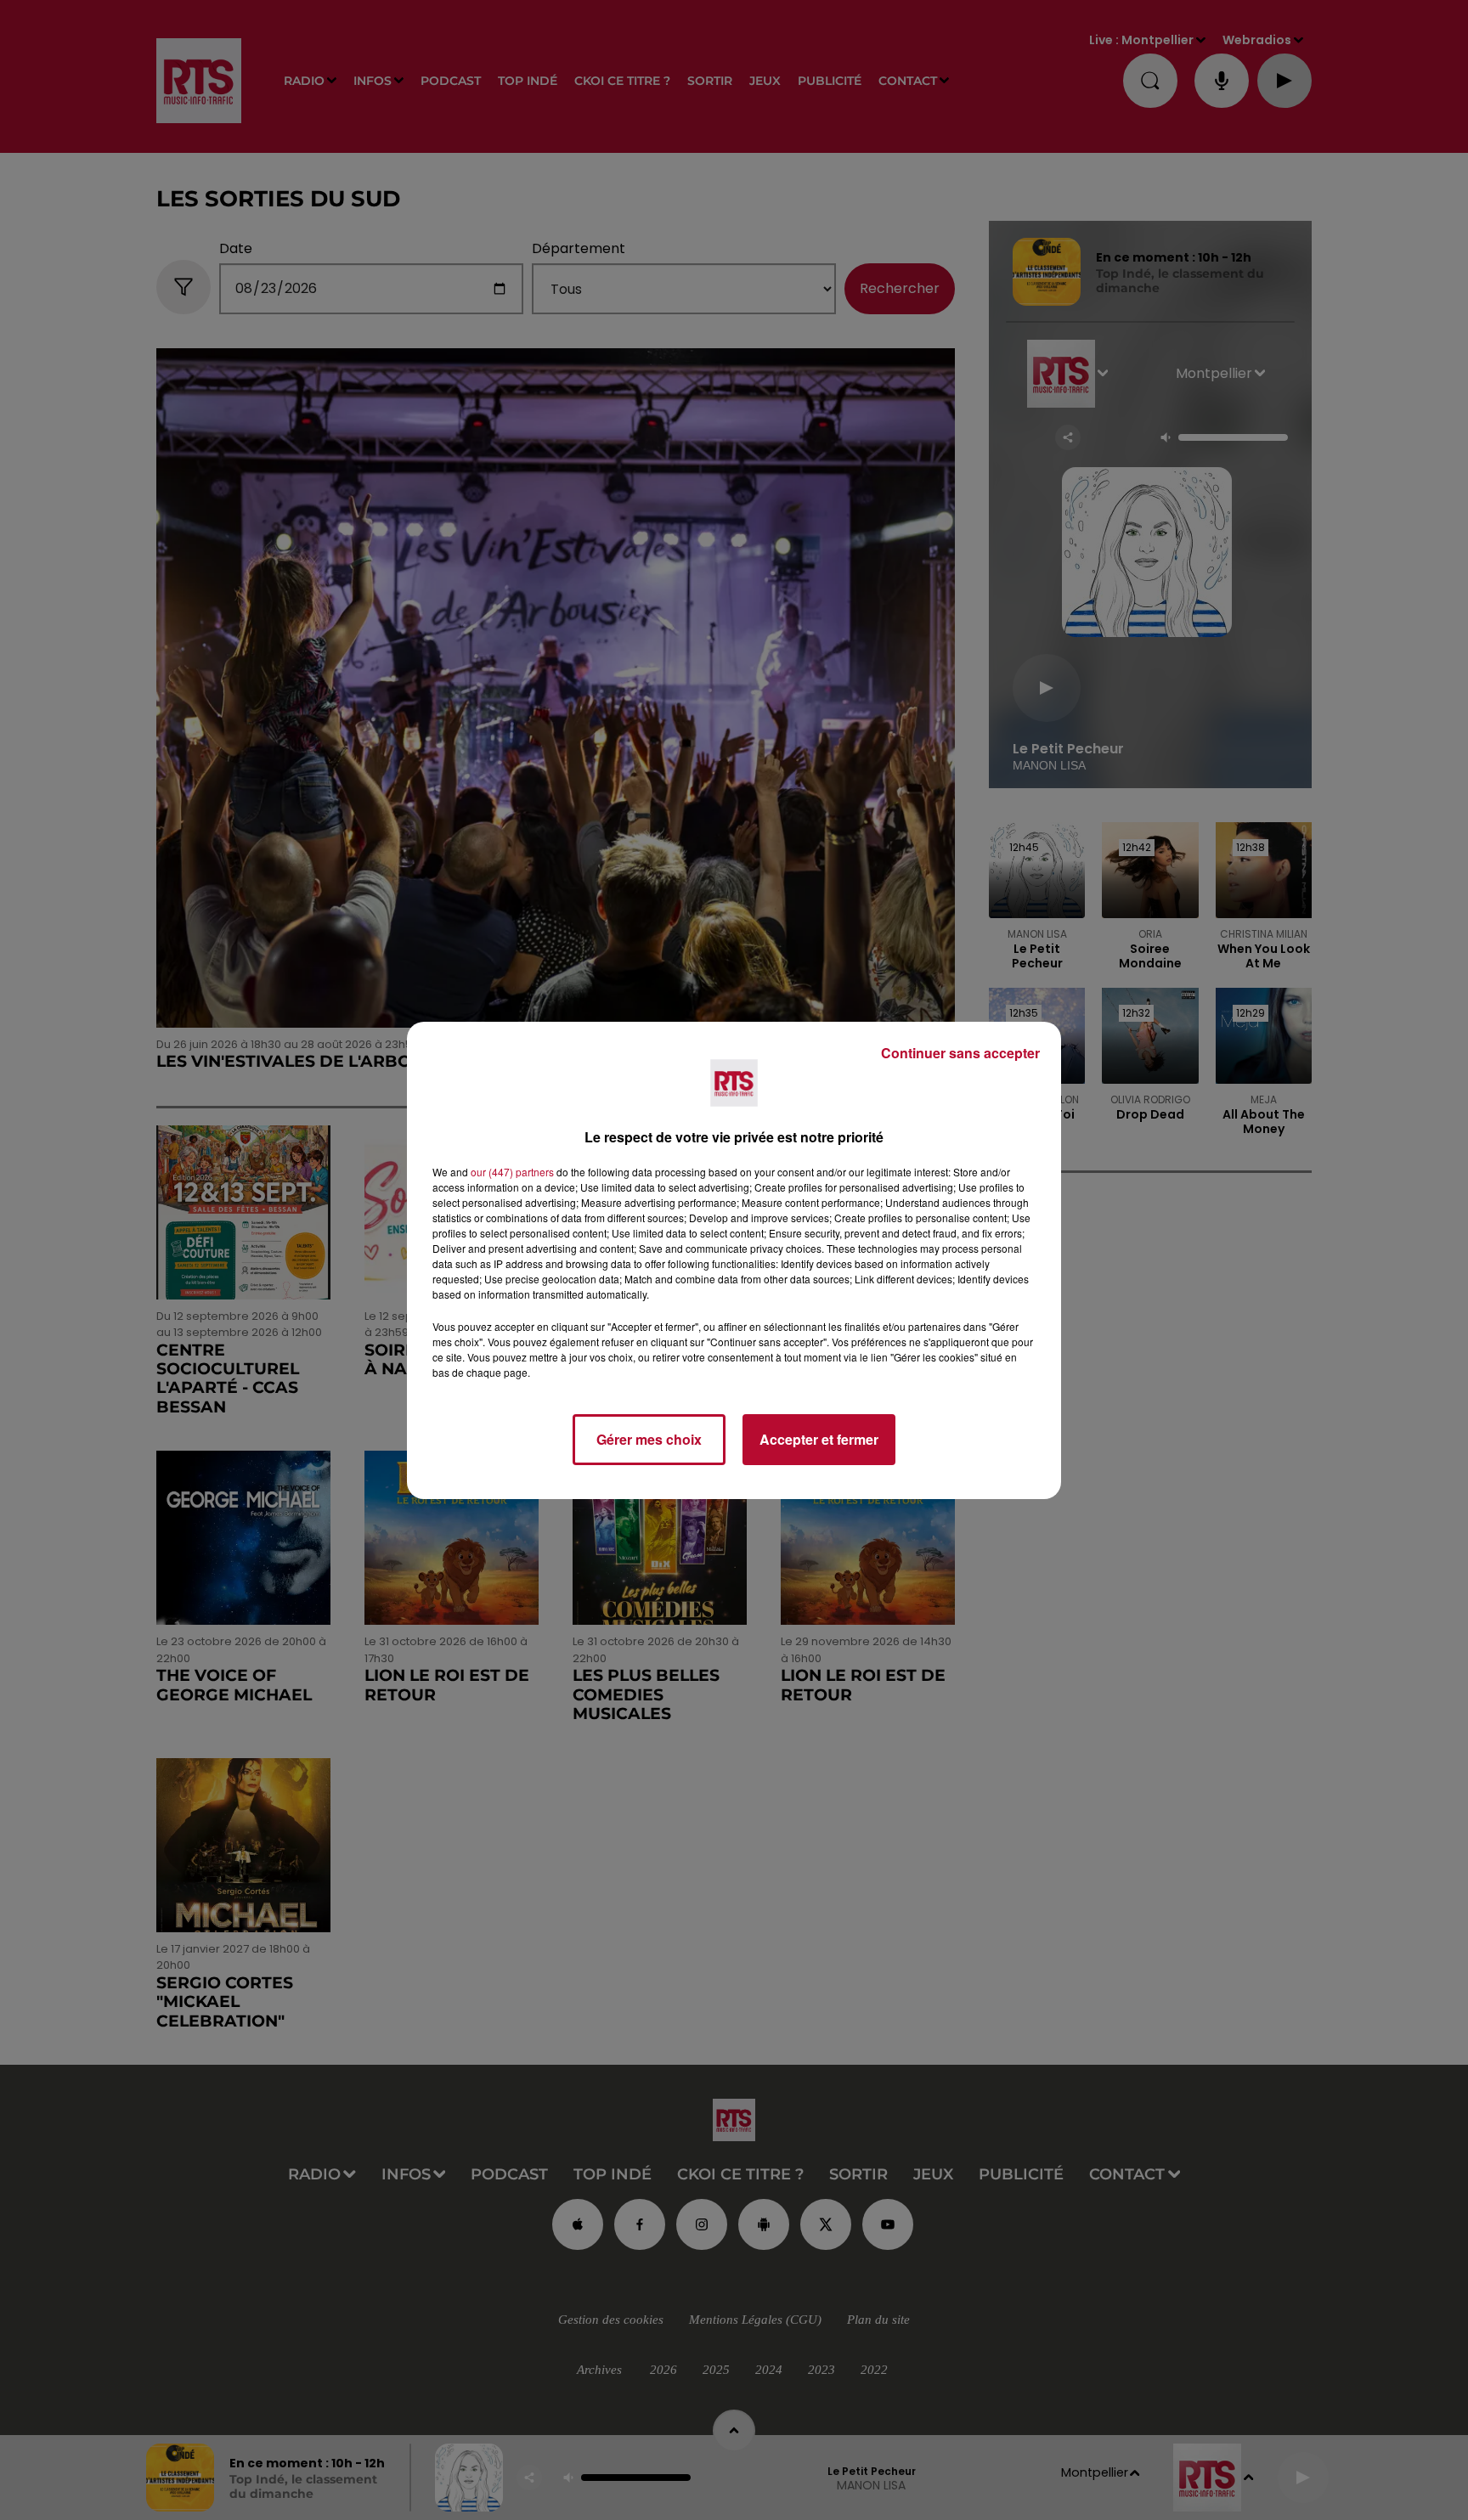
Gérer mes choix (649, 1439)
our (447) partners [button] (512, 1172)
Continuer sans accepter (960, 1053)
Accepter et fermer (819, 1439)
